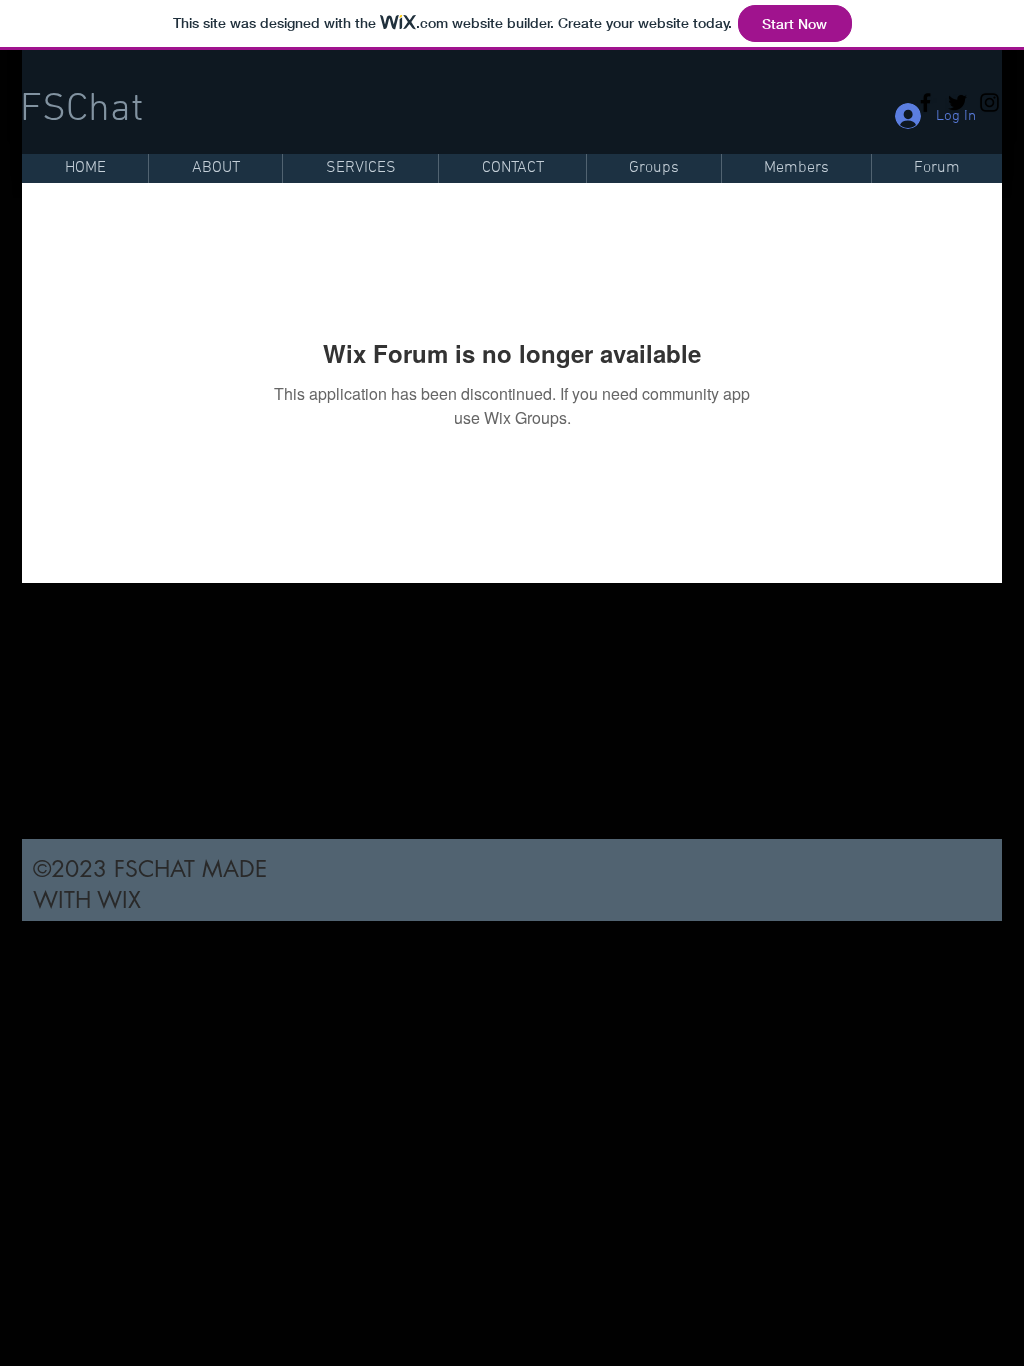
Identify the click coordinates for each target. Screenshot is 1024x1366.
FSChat (81, 110)
